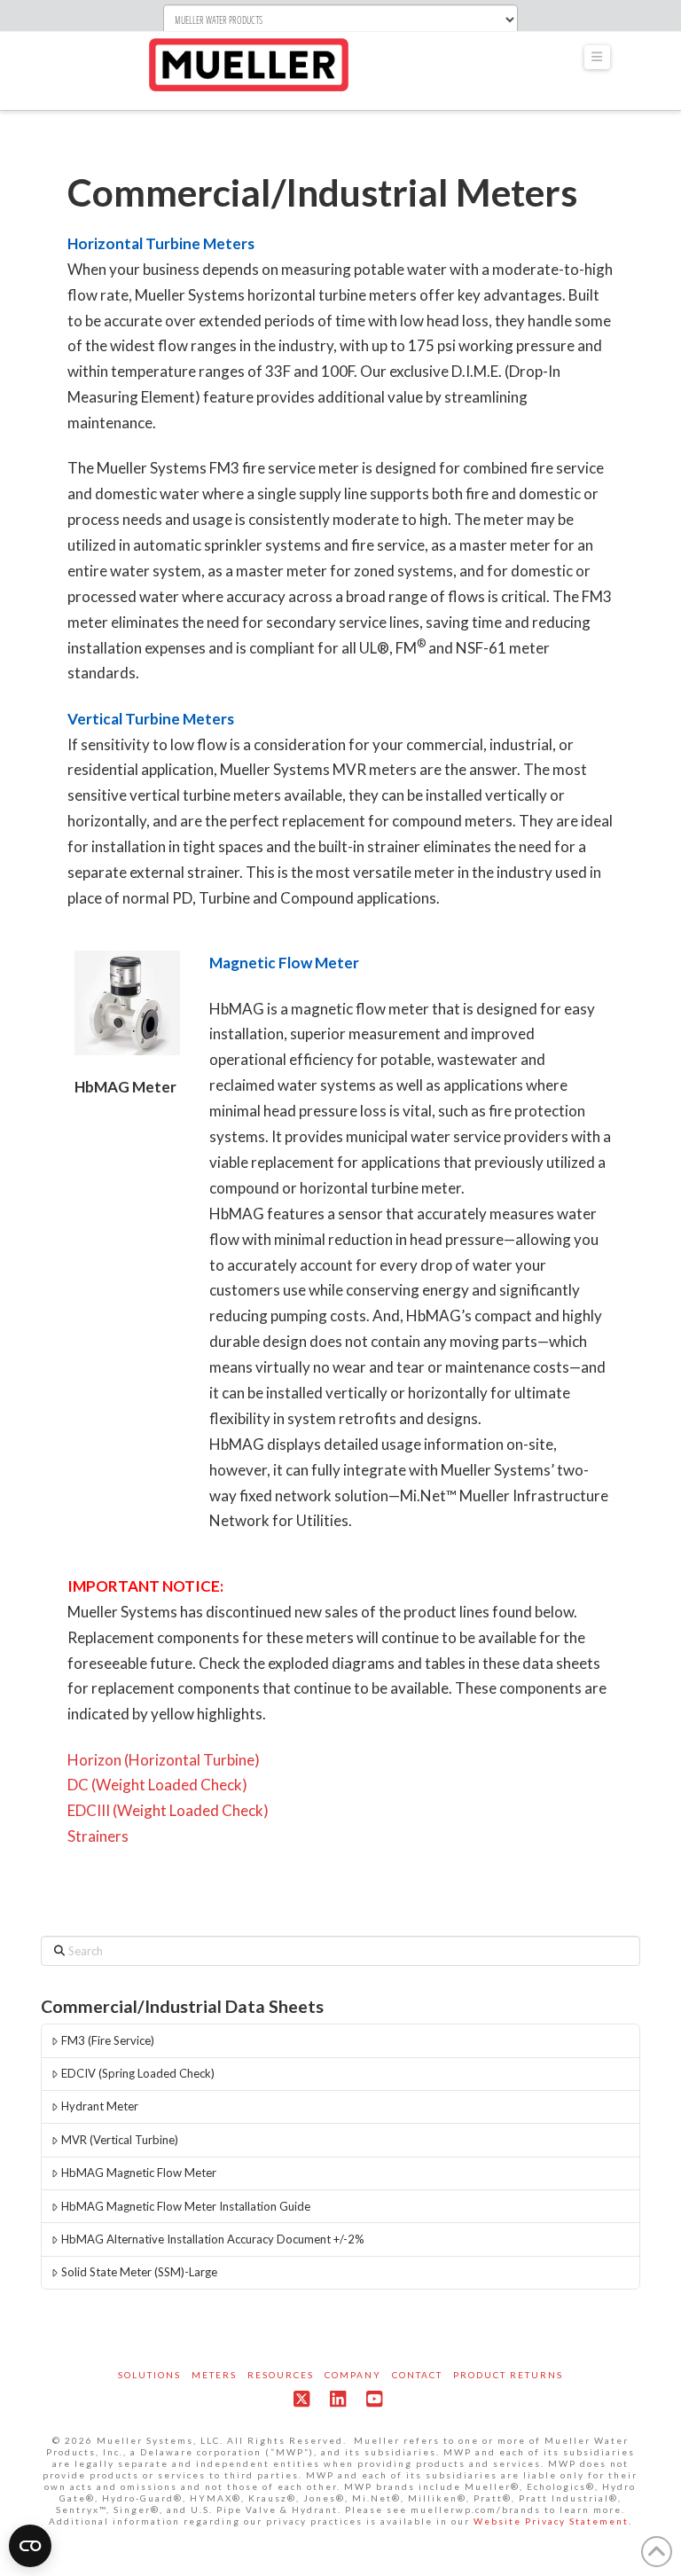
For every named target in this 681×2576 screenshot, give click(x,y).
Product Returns (508, 2375)
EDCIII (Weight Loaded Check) (168, 1810)
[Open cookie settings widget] (30, 2546)
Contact (417, 2375)
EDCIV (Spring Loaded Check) (138, 2073)
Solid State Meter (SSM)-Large (139, 2272)
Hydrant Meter (100, 2106)
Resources (281, 2375)
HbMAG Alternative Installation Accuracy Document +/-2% (213, 2239)
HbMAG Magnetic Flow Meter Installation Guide (186, 2206)
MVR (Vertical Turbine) (120, 2140)
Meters (214, 2375)
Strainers (98, 1836)
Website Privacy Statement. (553, 2521)
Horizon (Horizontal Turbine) (164, 1760)
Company (353, 2375)
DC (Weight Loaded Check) (157, 1785)
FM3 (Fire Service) (108, 2040)
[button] (598, 57)
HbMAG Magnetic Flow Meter (139, 2173)
